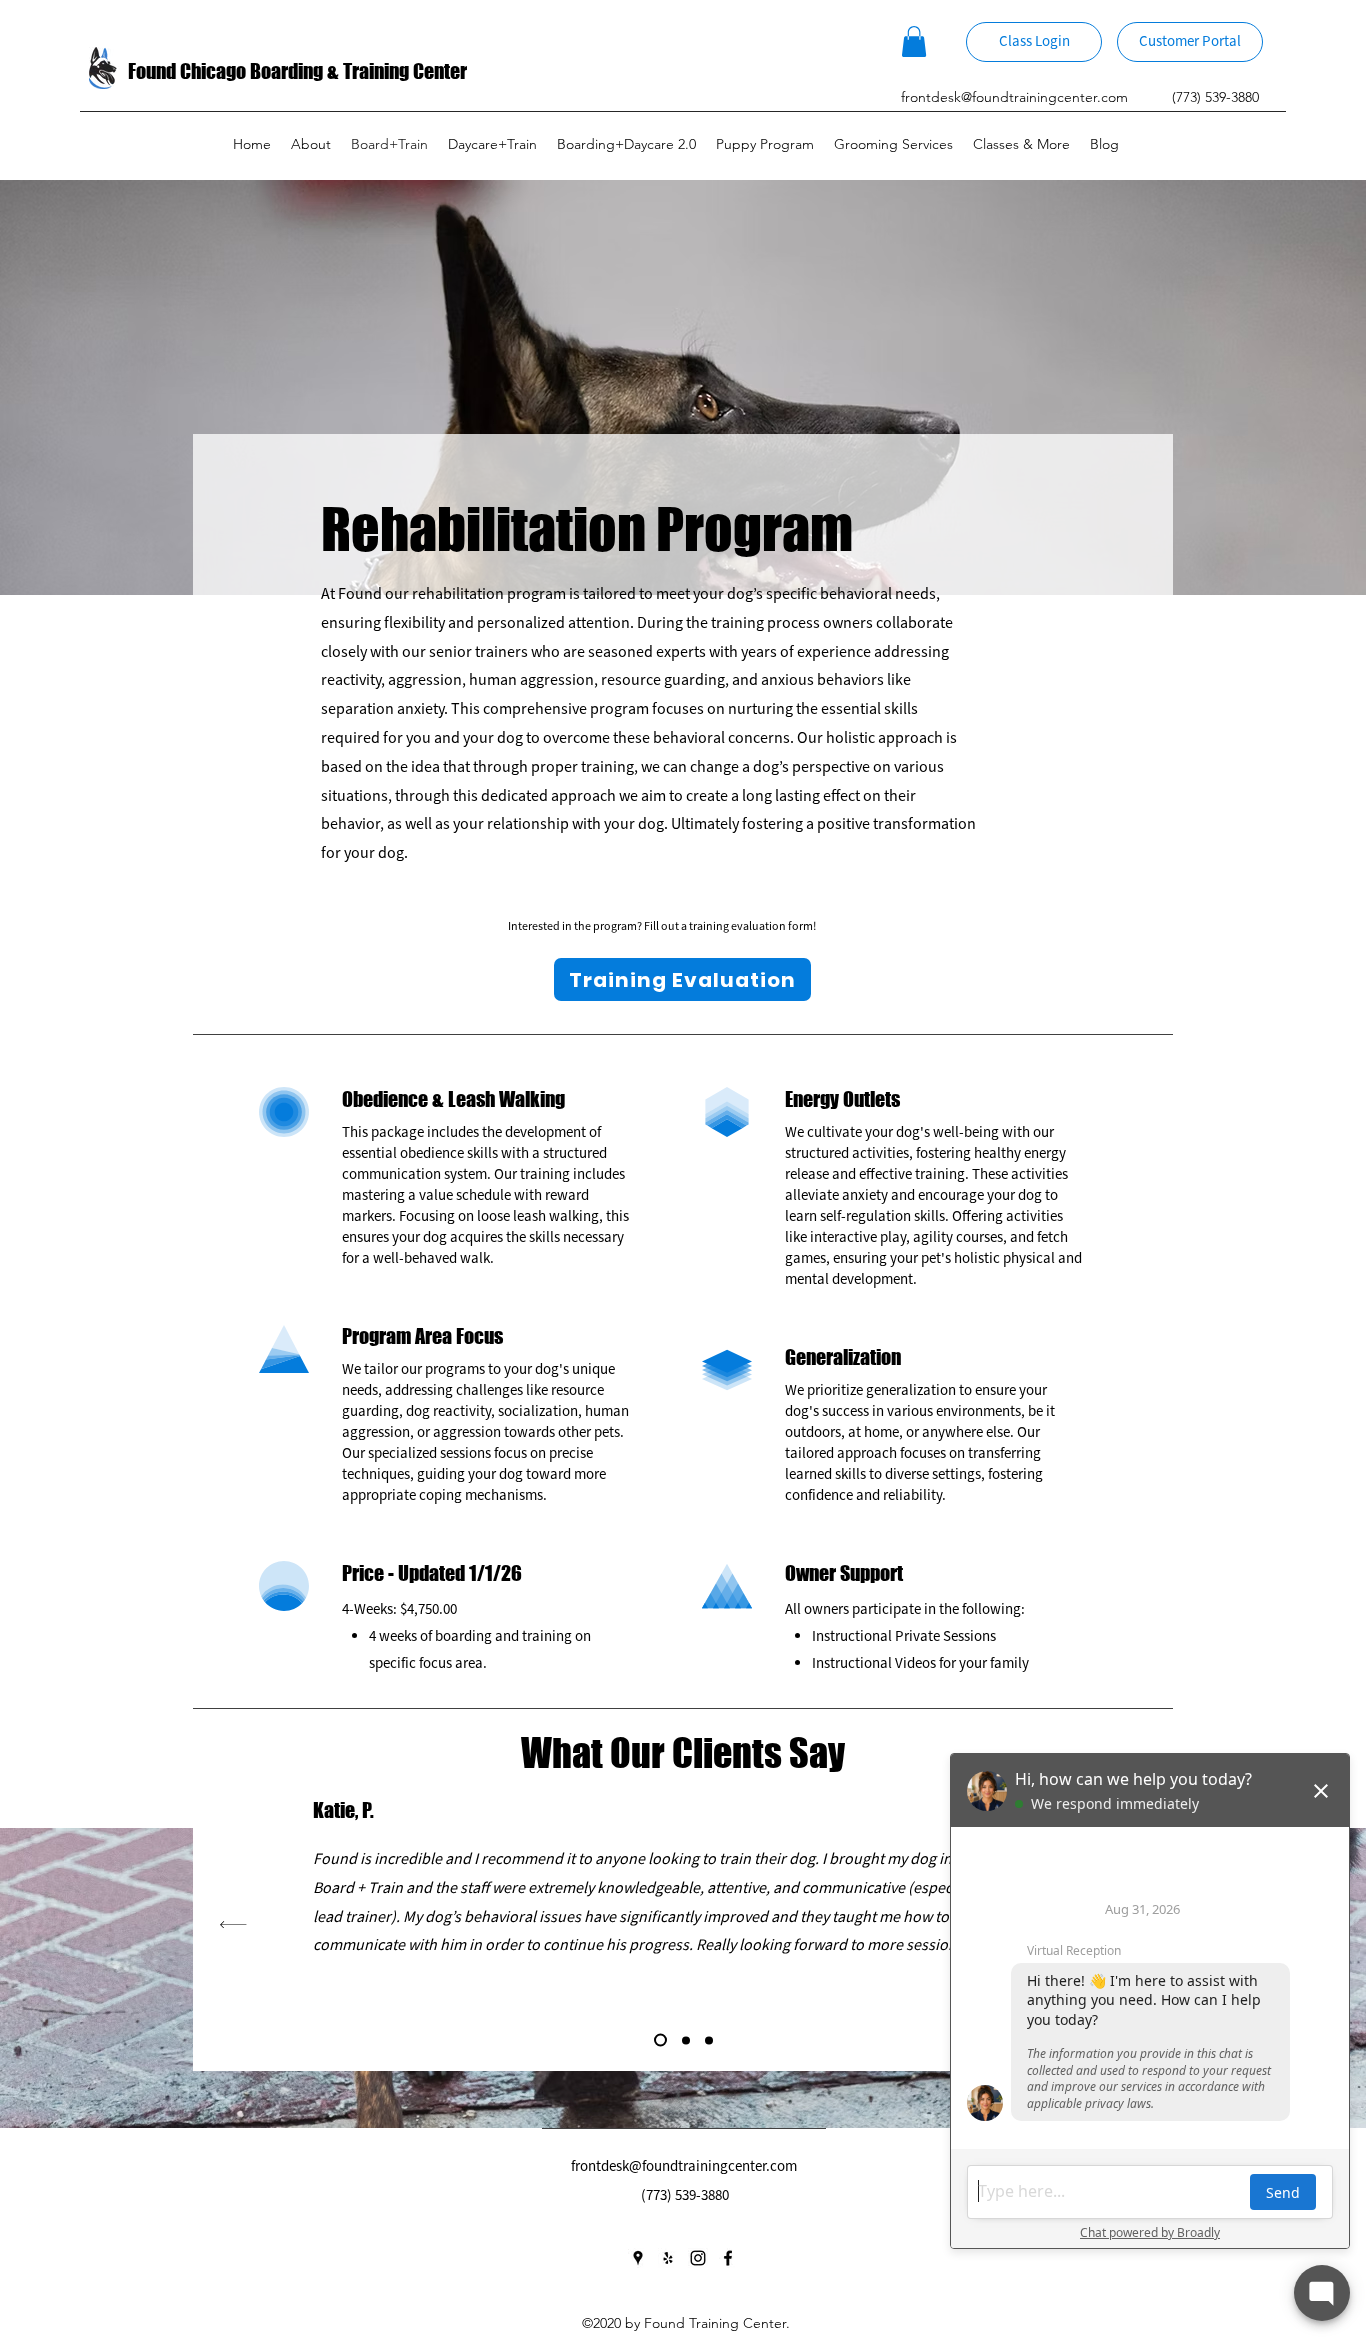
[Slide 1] (709, 2040)
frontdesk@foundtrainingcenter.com (1014, 97)
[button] (914, 41)
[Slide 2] (660, 2040)
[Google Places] (638, 2258)
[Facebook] (728, 2258)
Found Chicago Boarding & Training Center (297, 71)
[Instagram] (698, 2258)
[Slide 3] (686, 2040)
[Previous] (233, 1923)
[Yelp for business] (668, 2258)
